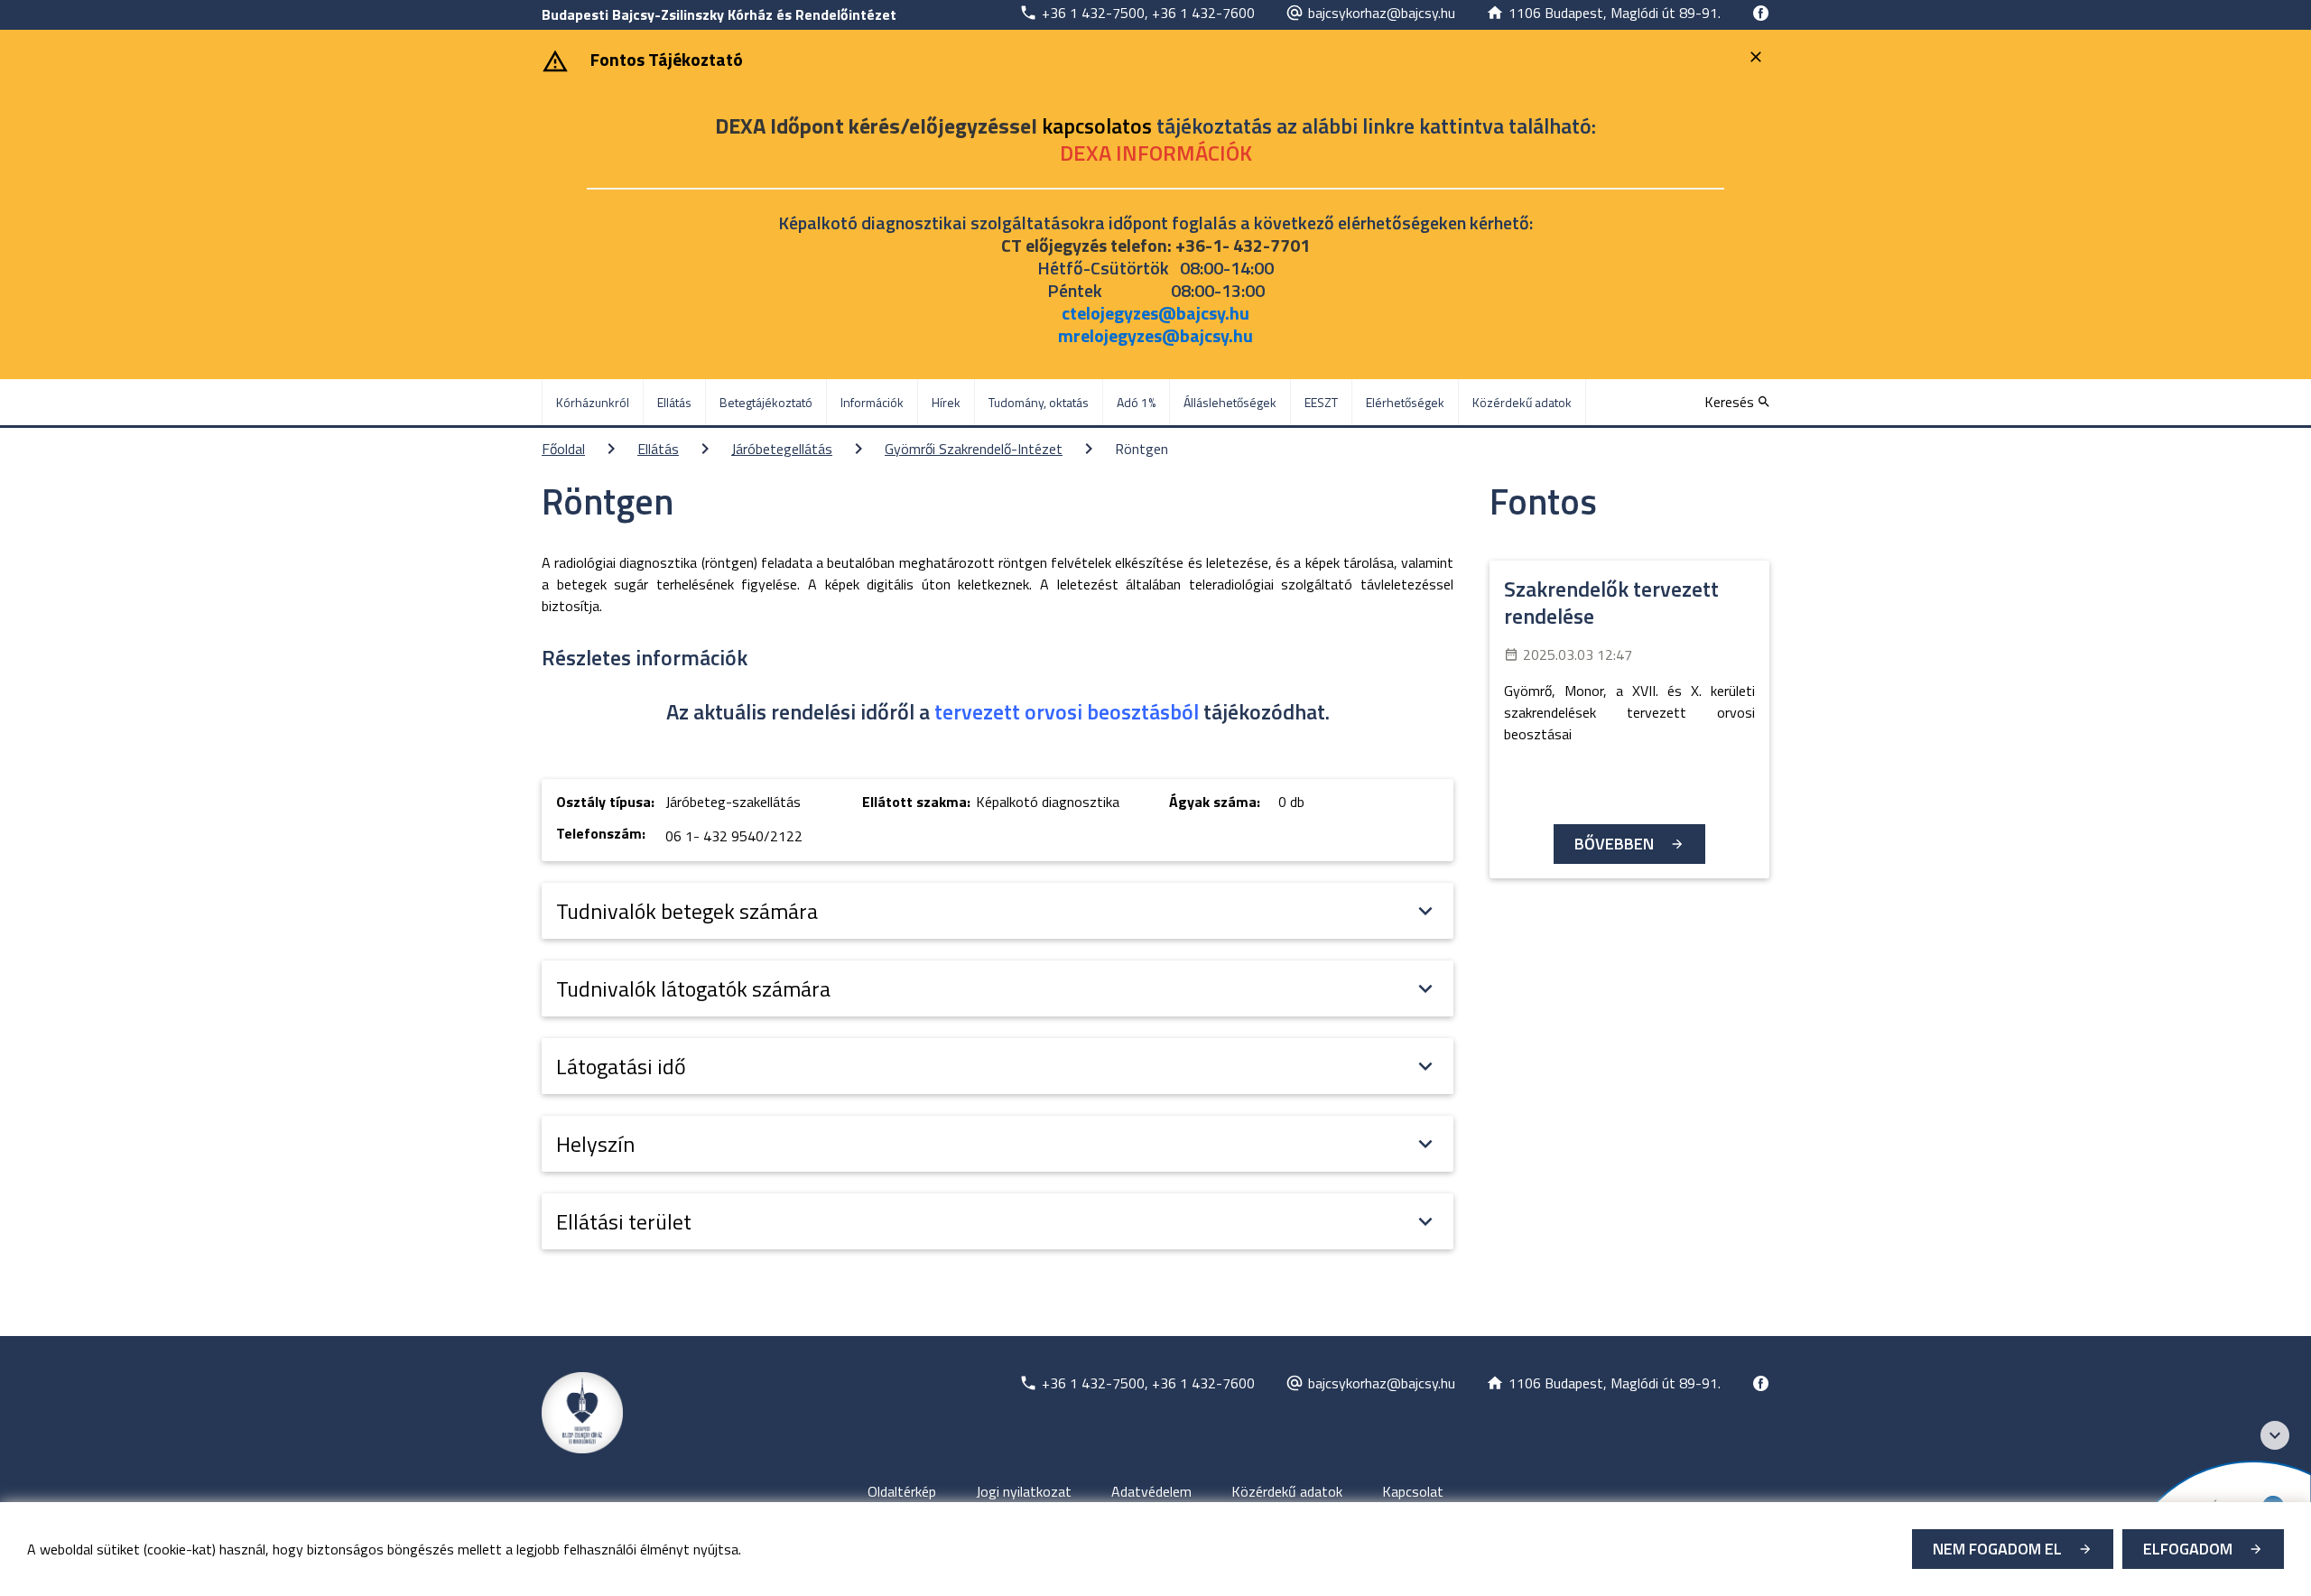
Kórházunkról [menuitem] (593, 402)
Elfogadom (2188, 1549)
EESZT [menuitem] (1321, 402)
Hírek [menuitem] (946, 402)
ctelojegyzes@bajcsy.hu (1155, 313)
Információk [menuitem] (872, 402)
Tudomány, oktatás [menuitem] (1039, 402)
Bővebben (1614, 844)
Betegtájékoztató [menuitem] (766, 402)
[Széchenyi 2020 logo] (2275, 1435)
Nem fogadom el (1997, 1549)
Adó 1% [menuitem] (1136, 402)
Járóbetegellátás (782, 449)
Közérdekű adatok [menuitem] (1522, 402)
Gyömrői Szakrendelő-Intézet (974, 449)
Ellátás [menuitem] (674, 402)
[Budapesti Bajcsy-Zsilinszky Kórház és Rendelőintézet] (582, 1413)
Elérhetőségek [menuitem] (1405, 402)
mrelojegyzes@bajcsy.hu (1155, 335)
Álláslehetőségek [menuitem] (1230, 402)
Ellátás (658, 449)
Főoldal (563, 449)
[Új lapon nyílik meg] (1760, 13)
